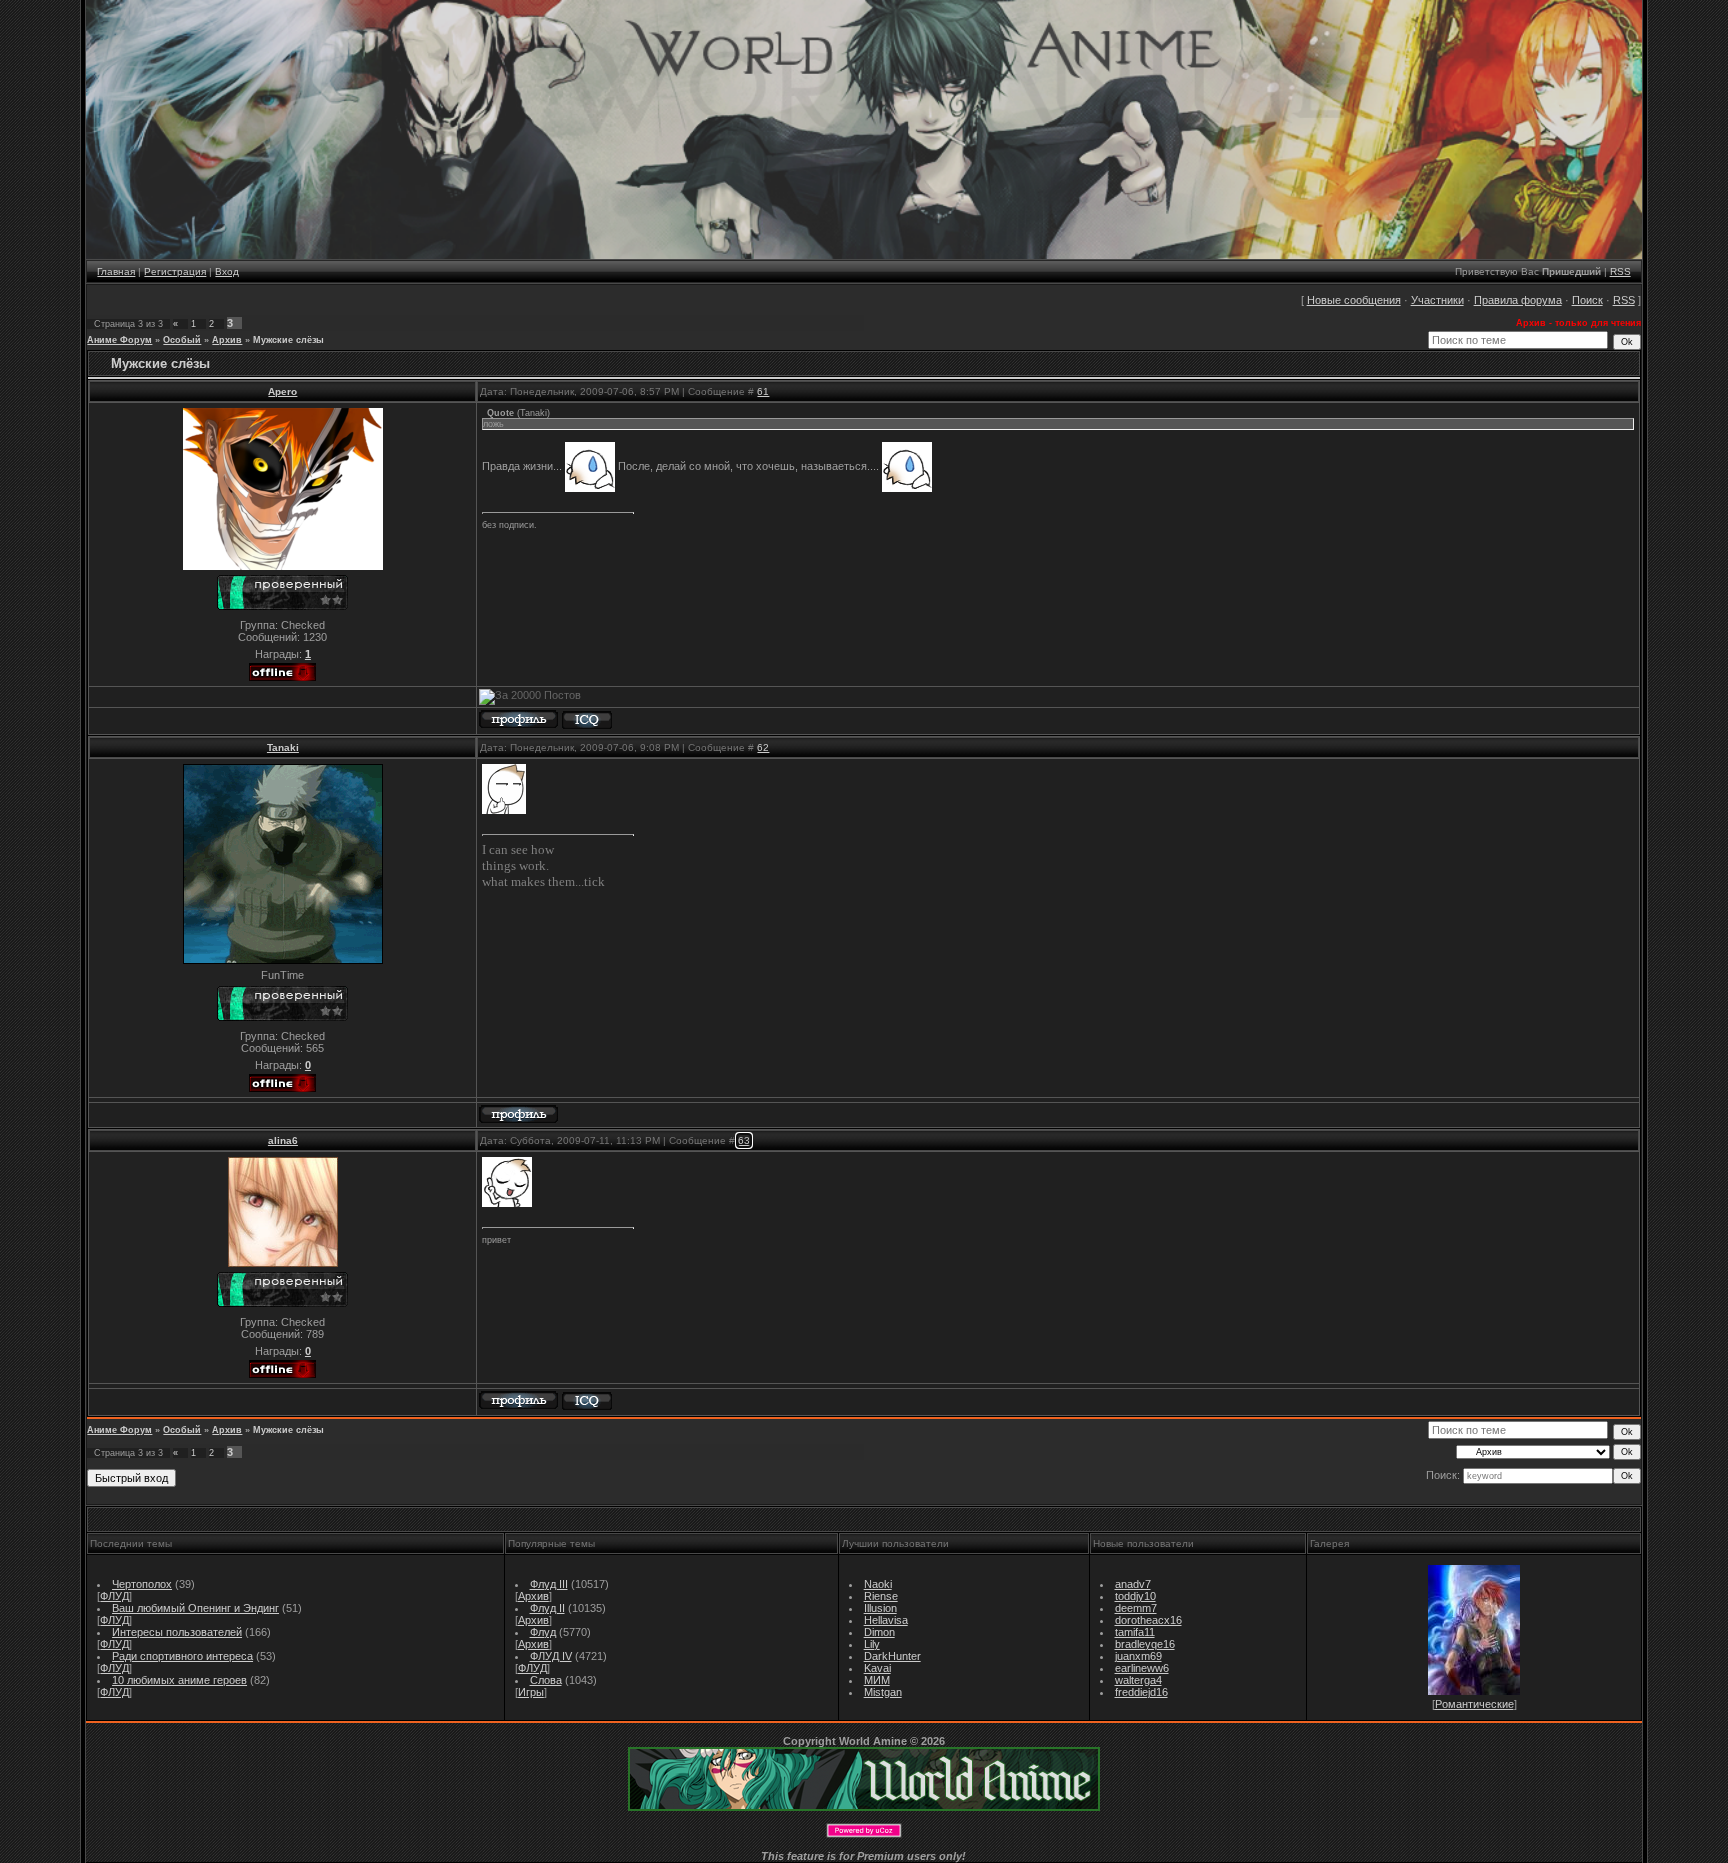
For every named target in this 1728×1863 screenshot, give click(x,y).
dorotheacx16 (1148, 1620)
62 (763, 747)
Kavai (877, 1668)
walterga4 (1138, 1680)
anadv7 (1133, 1584)
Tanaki (283, 747)
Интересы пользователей (177, 1632)
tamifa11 (1135, 1632)
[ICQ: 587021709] (587, 720)
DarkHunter (892, 1656)
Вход (227, 271)
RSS (1620, 271)
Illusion (880, 1608)
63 (744, 1140)
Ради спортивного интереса (182, 1656)
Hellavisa (886, 1620)
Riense (881, 1596)
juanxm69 (1138, 1656)
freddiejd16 (1141, 1692)
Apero (282, 391)
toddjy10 (1135, 1596)
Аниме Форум (119, 340)
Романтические (1474, 1704)
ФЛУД (114, 1596)
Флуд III (549, 1584)
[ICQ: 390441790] (587, 1401)
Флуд (543, 1632)
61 (763, 391)
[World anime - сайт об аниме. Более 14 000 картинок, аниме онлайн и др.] (864, 1807)
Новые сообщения (1354, 300)
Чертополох (142, 1584)
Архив (227, 340)
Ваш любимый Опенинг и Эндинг (195, 1608)
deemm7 (1136, 1608)
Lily (872, 1644)
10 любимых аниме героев (179, 1680)
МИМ (877, 1680)
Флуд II (547, 1608)
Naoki (878, 1584)
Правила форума (1518, 300)
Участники (1437, 300)
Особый (182, 340)
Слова (546, 1680)
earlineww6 (1142, 1668)
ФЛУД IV (551, 1656)
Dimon (879, 1632)
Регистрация (175, 271)
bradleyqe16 (1145, 1644)
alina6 (283, 1140)
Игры (531, 1692)
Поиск (1587, 300)
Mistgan (883, 1692)
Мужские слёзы (288, 340)
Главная (116, 271)
